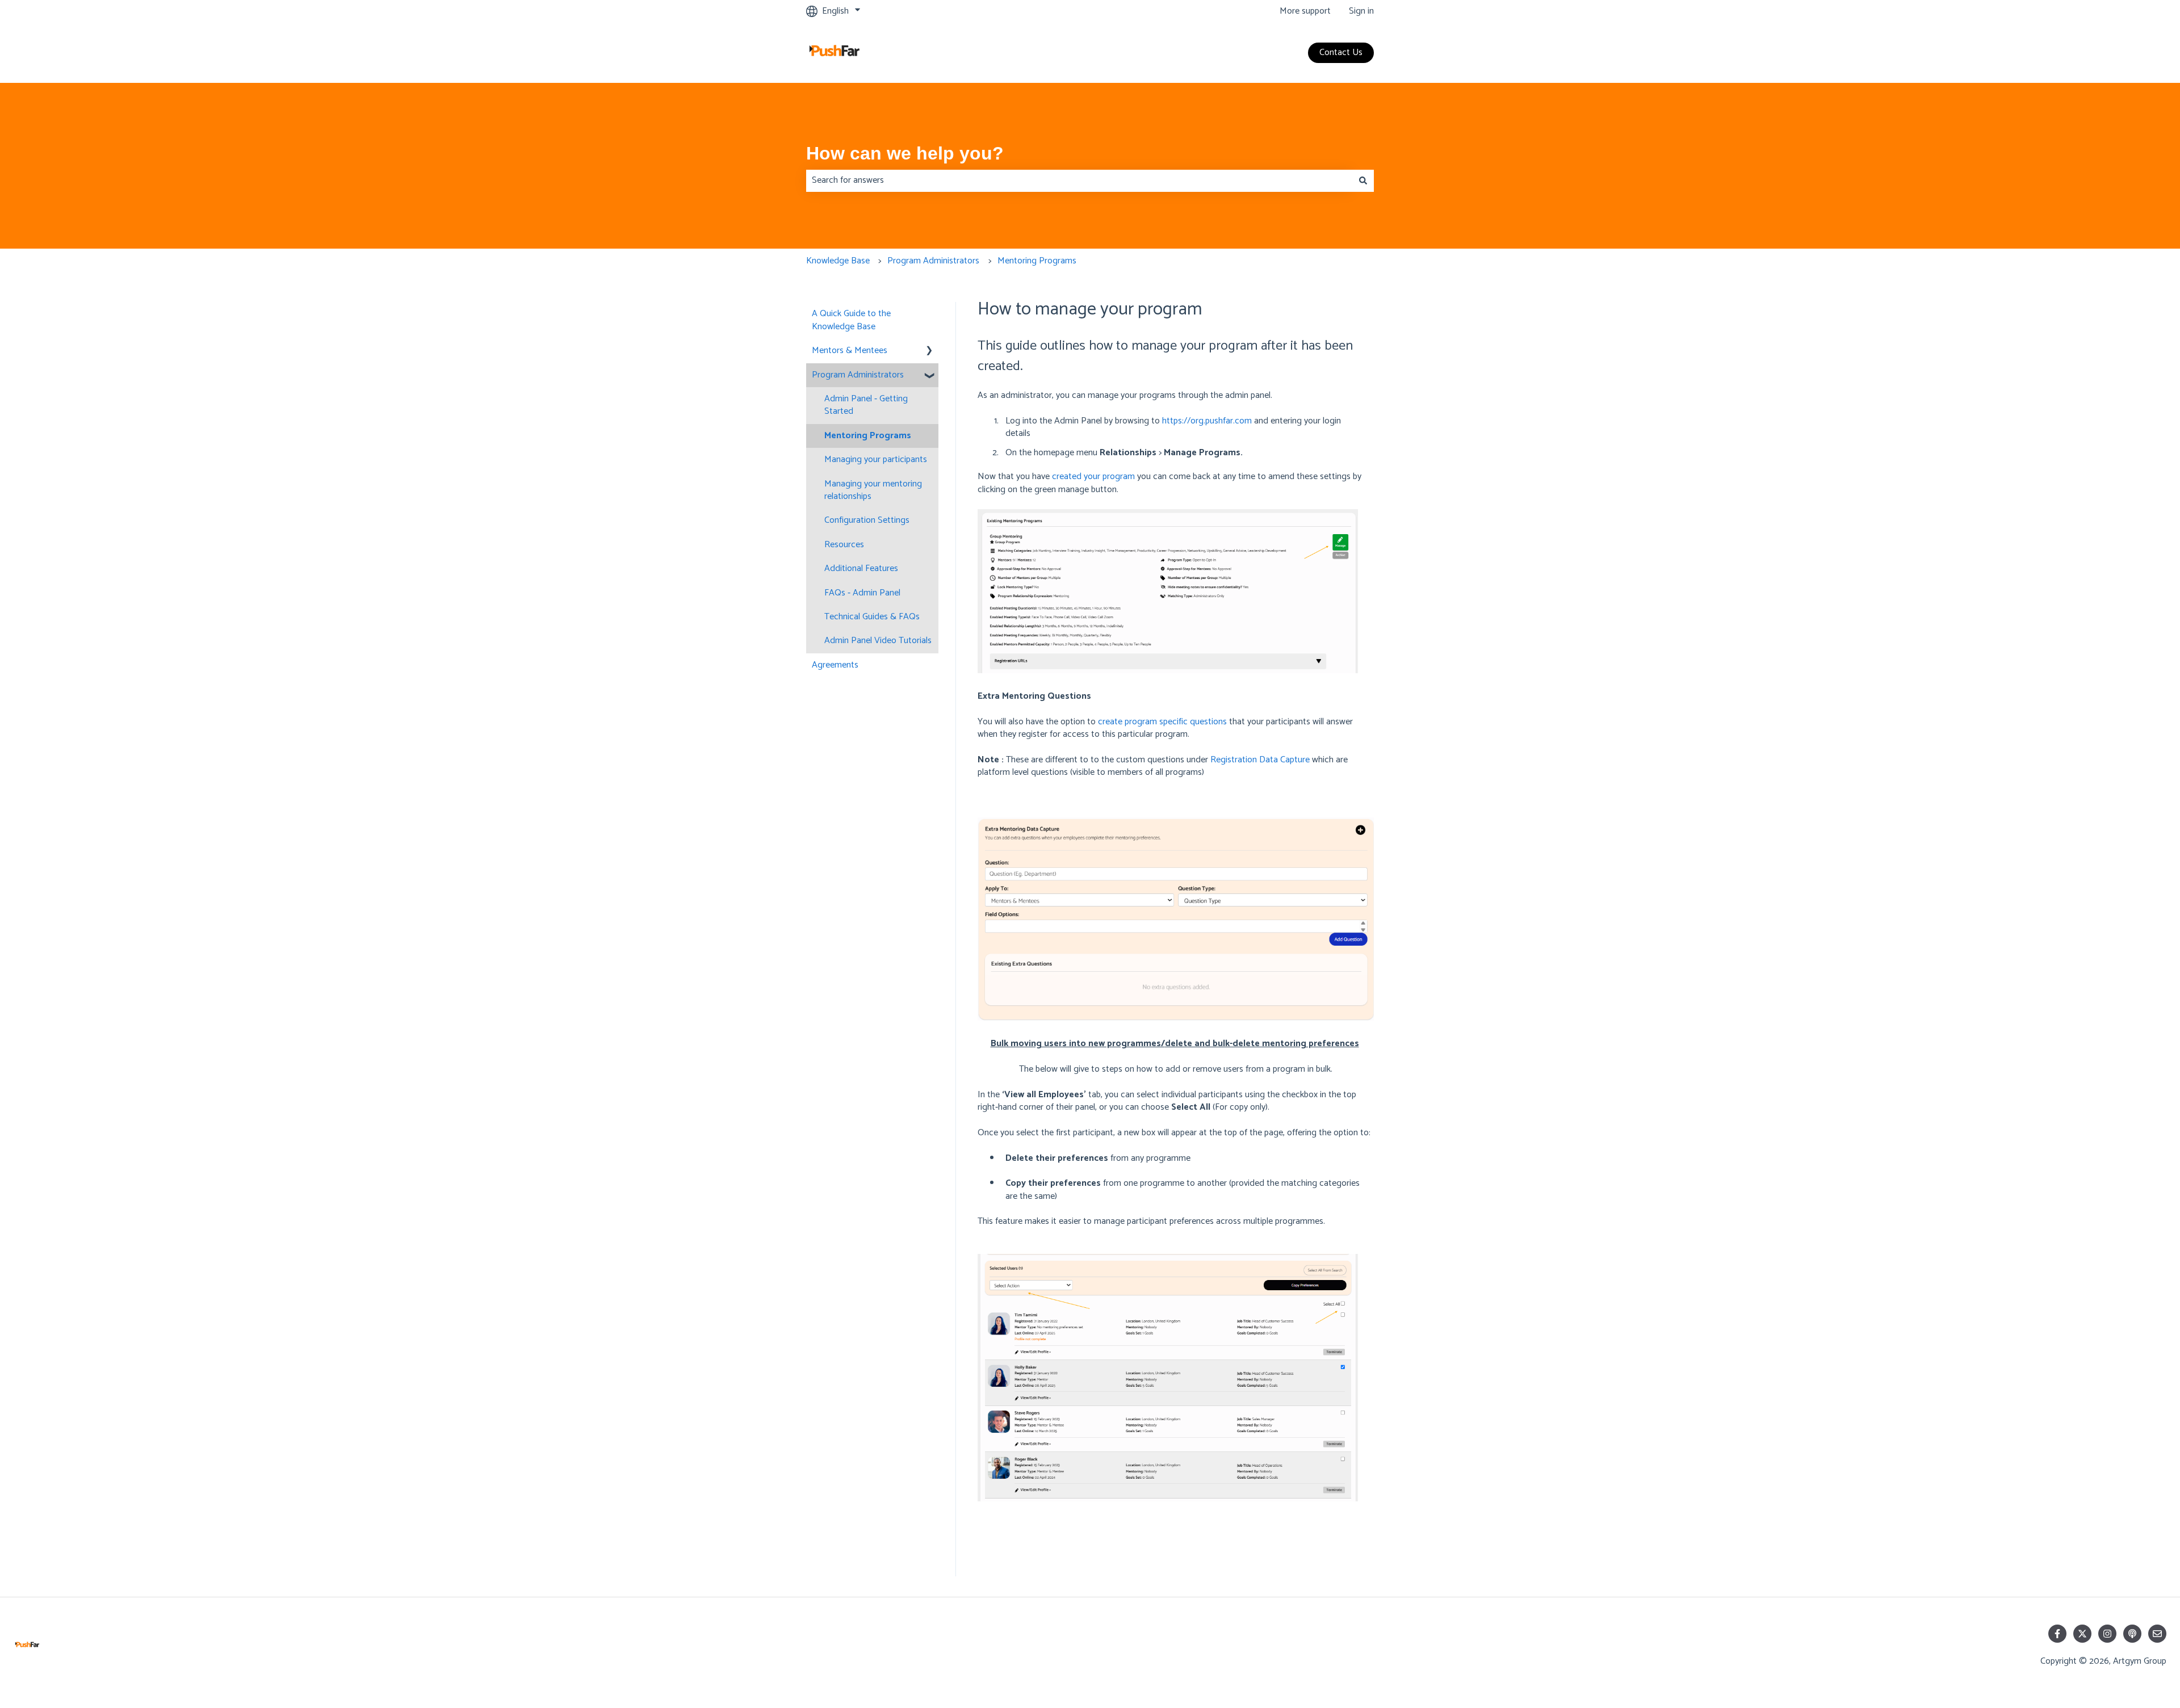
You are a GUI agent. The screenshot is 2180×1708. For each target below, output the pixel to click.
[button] (929, 352)
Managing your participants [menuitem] (876, 459)
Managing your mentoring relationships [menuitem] (873, 490)
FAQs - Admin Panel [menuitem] (862, 593)
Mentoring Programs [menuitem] (868, 436)
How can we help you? (905, 153)
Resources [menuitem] (844, 545)
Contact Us (1341, 53)
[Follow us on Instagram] (2107, 1634)
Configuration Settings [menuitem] (867, 520)
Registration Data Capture (1260, 760)
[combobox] (1079, 181)
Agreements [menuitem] (835, 665)
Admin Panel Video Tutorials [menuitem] (878, 641)
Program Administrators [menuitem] (858, 375)
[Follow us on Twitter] (2082, 1634)
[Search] (1363, 181)
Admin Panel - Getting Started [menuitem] (866, 405)
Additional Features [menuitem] (861, 568)
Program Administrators (933, 261)
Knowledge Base (838, 261)
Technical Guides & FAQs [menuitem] (872, 617)
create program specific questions (1162, 722)
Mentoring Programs (1037, 261)
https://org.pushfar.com (1207, 421)
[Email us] (2157, 1634)
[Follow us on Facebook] (2057, 1634)
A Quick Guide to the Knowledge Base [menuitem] (851, 320)
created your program (1093, 477)
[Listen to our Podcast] (2132, 1634)
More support (1305, 11)
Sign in (1361, 11)
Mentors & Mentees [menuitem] (850, 351)
